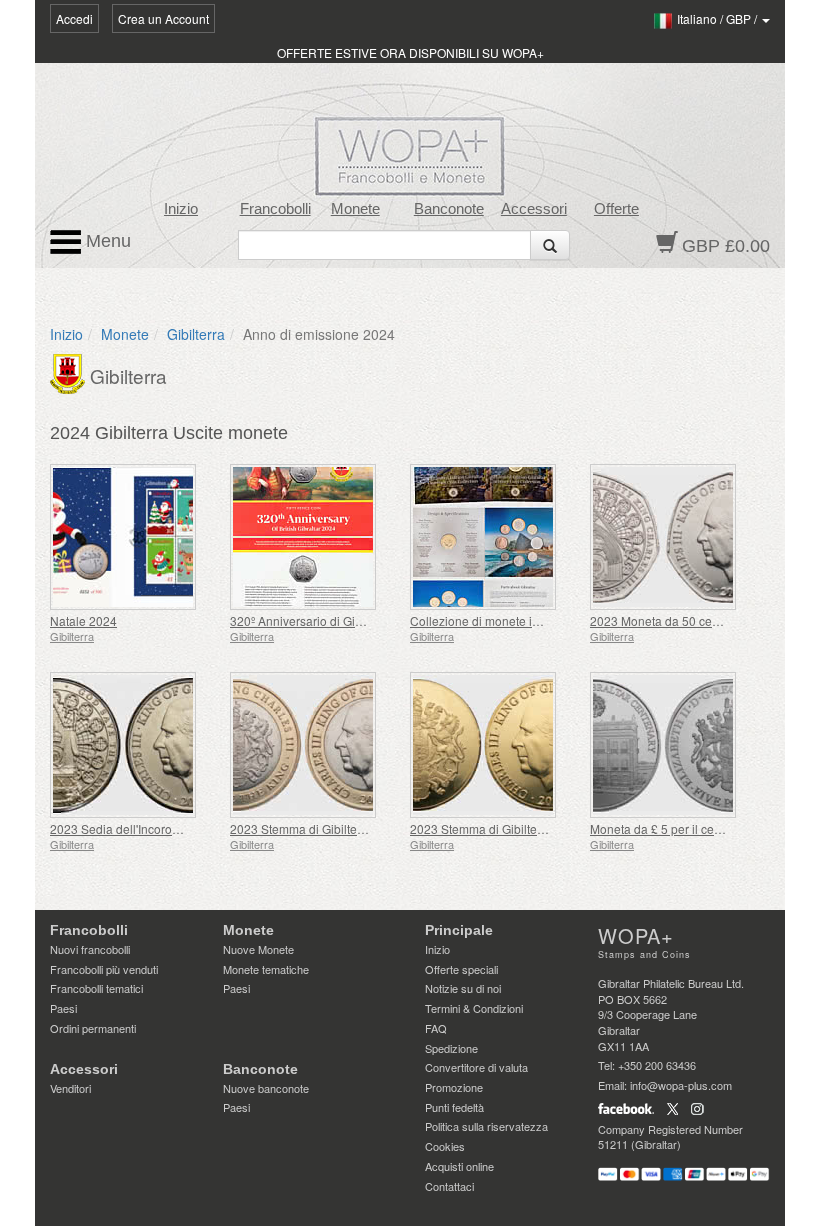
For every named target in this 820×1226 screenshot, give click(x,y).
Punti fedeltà (454, 1107)
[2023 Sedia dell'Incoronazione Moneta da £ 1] (135, 745)
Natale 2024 (83, 620)
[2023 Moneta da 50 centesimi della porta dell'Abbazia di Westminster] (675, 537)
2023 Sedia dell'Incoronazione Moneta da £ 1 (173, 828)
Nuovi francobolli (90, 949)
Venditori (70, 1088)
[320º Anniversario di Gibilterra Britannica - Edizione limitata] (315, 537)
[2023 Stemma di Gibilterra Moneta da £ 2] (315, 745)
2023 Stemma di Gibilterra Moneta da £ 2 (341, 828)
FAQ (436, 1028)
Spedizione (451, 1048)
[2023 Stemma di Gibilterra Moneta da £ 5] (495, 745)
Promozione (454, 1087)
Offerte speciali (461, 969)
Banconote (449, 209)
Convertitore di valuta (476, 1067)
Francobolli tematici (96, 988)
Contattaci (449, 1186)
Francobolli (275, 209)
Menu (106, 241)
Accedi (74, 18)
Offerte (616, 209)
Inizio (181, 209)
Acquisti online (459, 1166)
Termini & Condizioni (474, 1008)
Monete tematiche (266, 969)
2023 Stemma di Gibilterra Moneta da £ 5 (521, 828)
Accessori (534, 209)
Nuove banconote (266, 1088)
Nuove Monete (258, 949)
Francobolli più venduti (104, 969)
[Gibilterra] (70, 372)
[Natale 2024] (135, 537)
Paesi (63, 1008)
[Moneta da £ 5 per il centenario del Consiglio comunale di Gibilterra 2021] (675, 745)
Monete (355, 209)
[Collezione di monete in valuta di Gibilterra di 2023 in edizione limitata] (495, 537)
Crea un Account (163, 18)
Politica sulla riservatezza (486, 1126)
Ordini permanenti (93, 1028)
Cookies (445, 1146)
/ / (718, 18)
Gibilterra (196, 334)
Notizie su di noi (463, 988)
